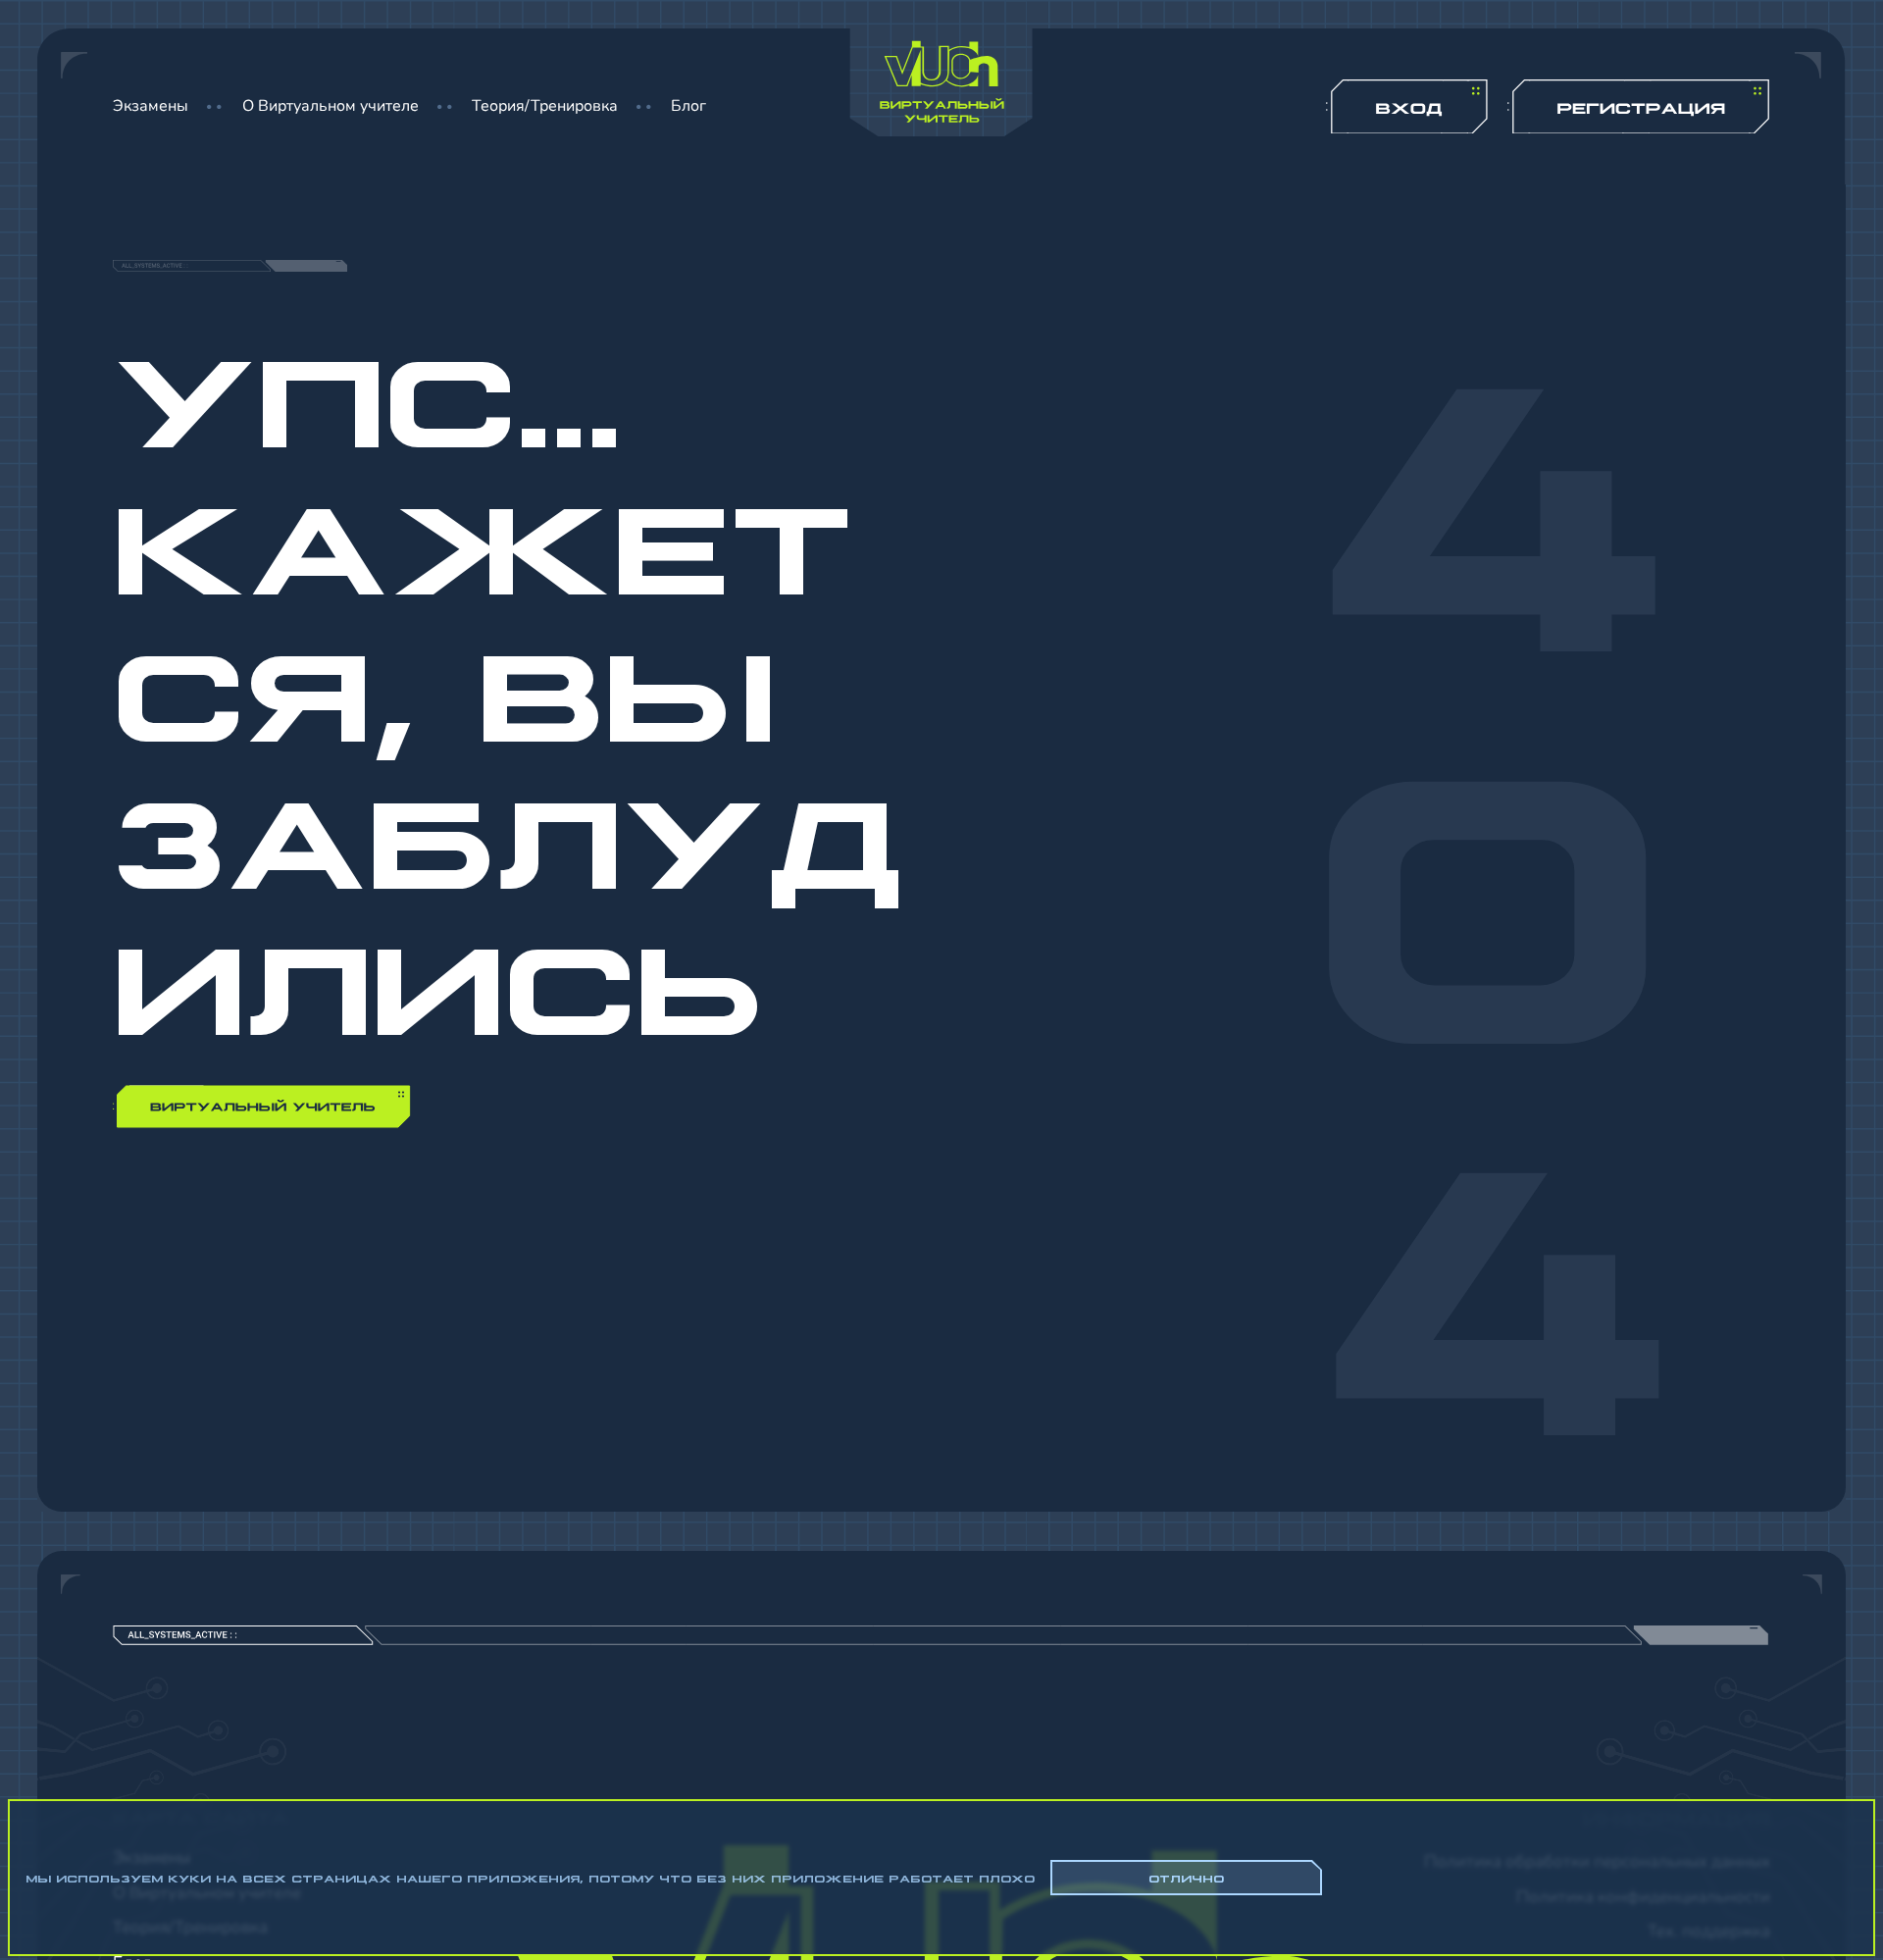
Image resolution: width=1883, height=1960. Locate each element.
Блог (688, 106)
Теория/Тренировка (545, 106)
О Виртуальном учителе (331, 106)
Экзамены (151, 106)
